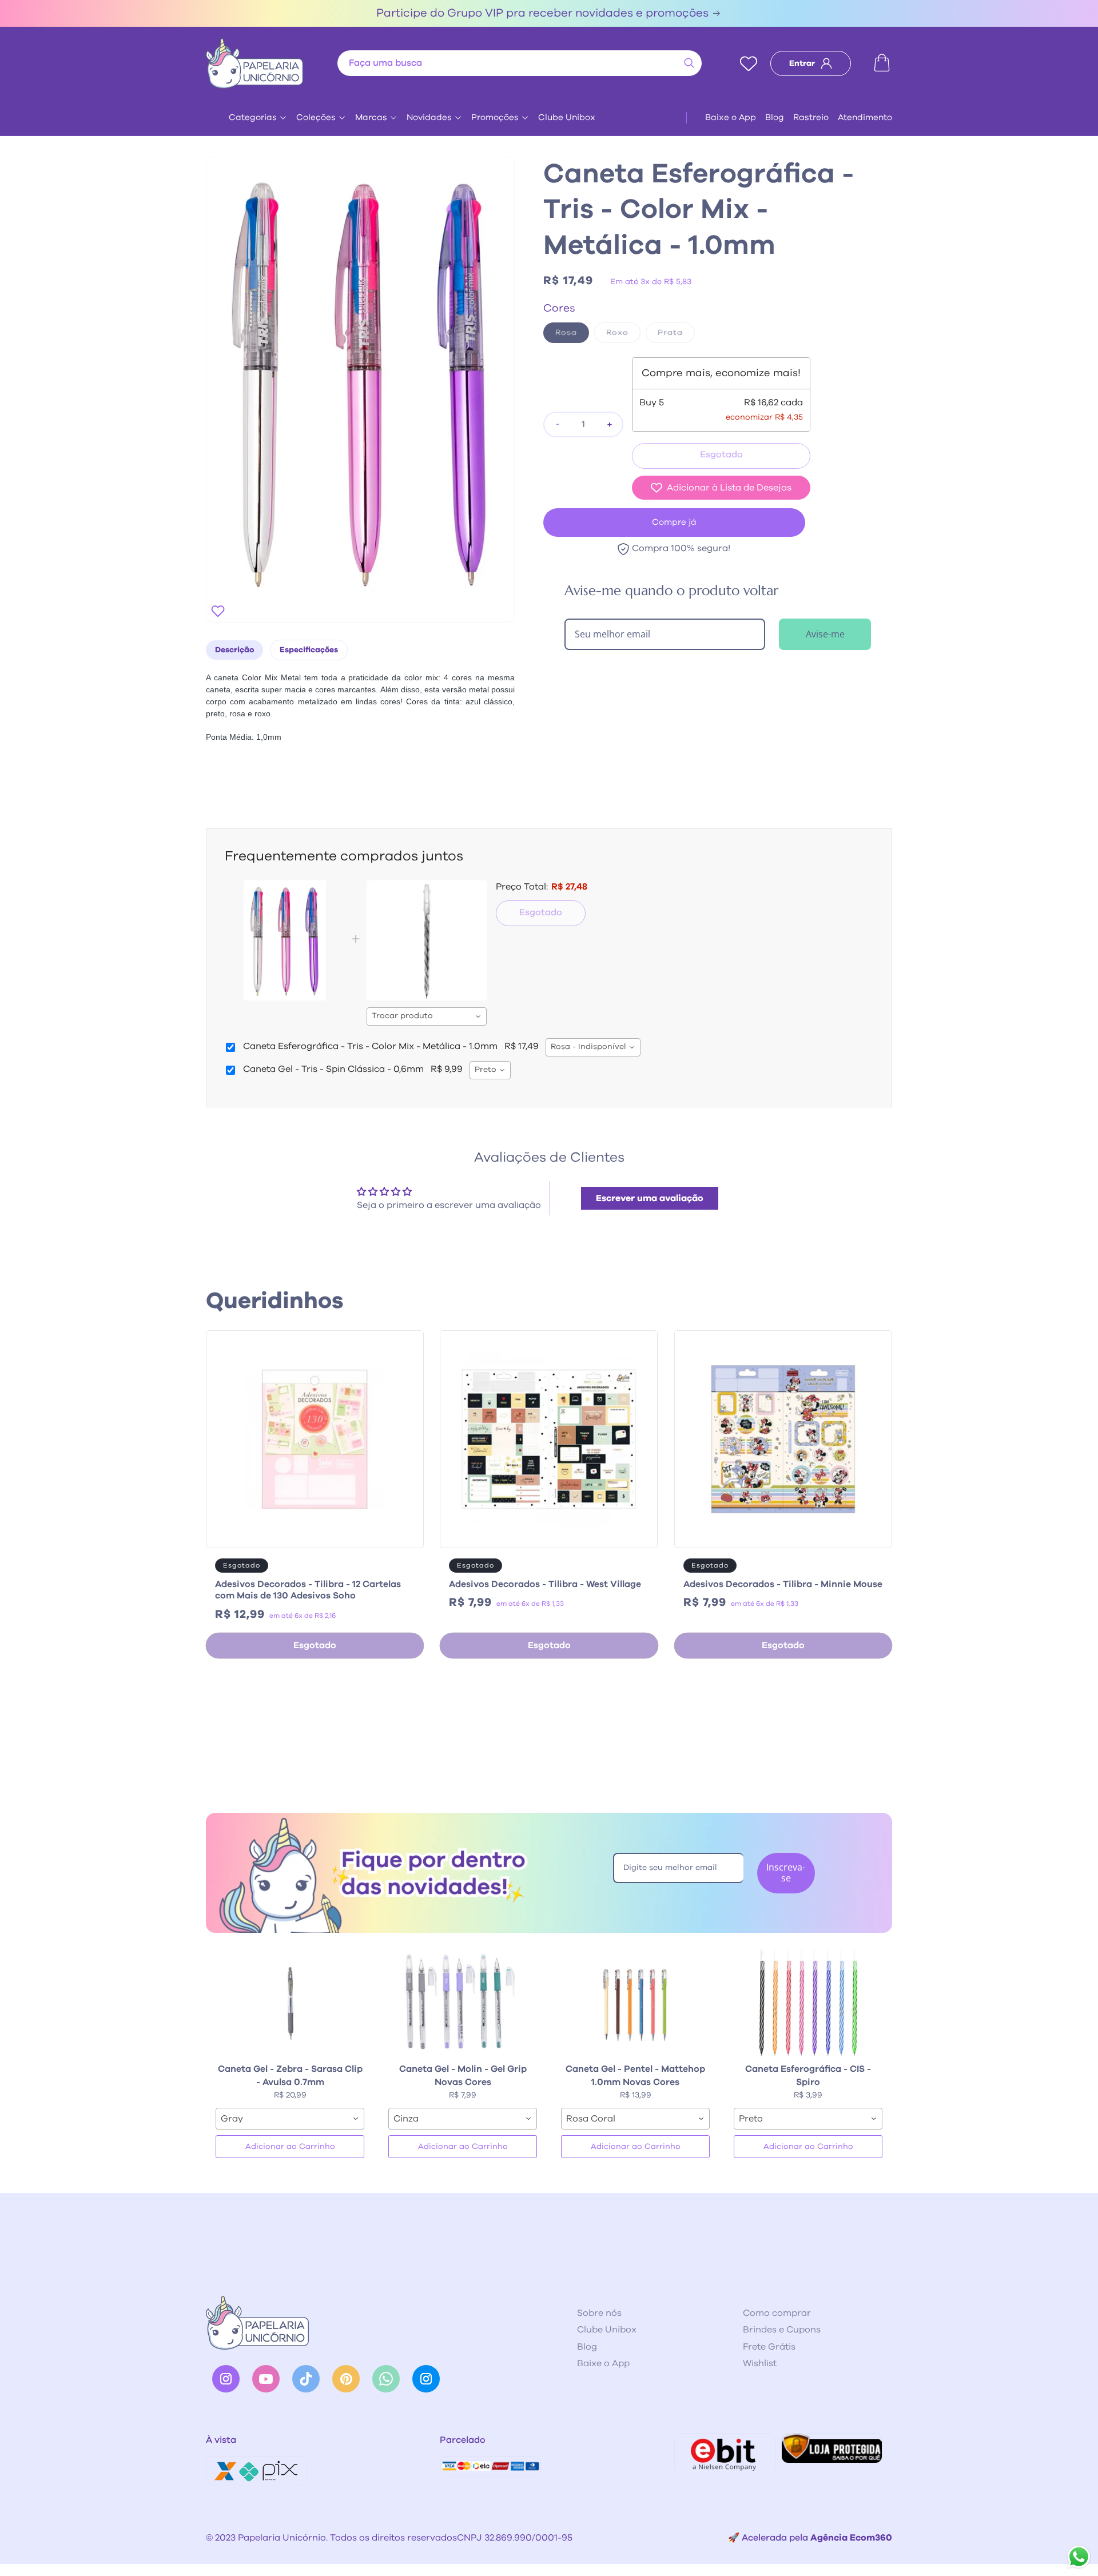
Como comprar (777, 2313)
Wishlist (760, 2363)
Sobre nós (599, 2313)
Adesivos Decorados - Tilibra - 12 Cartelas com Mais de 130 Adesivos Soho (308, 1590)
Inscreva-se (786, 1873)
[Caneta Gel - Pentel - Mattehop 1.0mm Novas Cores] (635, 2001)
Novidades (429, 117)
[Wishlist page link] (749, 63)
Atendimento (865, 117)
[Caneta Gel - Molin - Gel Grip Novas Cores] (463, 2001)
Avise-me (825, 634)
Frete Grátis (769, 2347)
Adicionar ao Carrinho (290, 2147)
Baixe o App (731, 117)
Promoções (495, 117)
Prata (676, 336)
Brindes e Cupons (782, 2330)
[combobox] (520, 63)
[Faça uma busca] (689, 63)
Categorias (253, 117)
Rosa (572, 336)
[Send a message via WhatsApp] (1079, 2557)
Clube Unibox (567, 117)
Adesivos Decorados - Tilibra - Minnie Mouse (783, 1584)
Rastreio (811, 117)
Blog (775, 117)
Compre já (674, 522)
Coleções (316, 117)
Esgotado (541, 912)
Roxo (623, 336)
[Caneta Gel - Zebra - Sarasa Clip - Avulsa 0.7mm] (290, 2001)
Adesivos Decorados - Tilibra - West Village (545, 1584)
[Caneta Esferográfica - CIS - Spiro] (808, 2001)
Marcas (371, 117)
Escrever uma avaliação (650, 1198)
